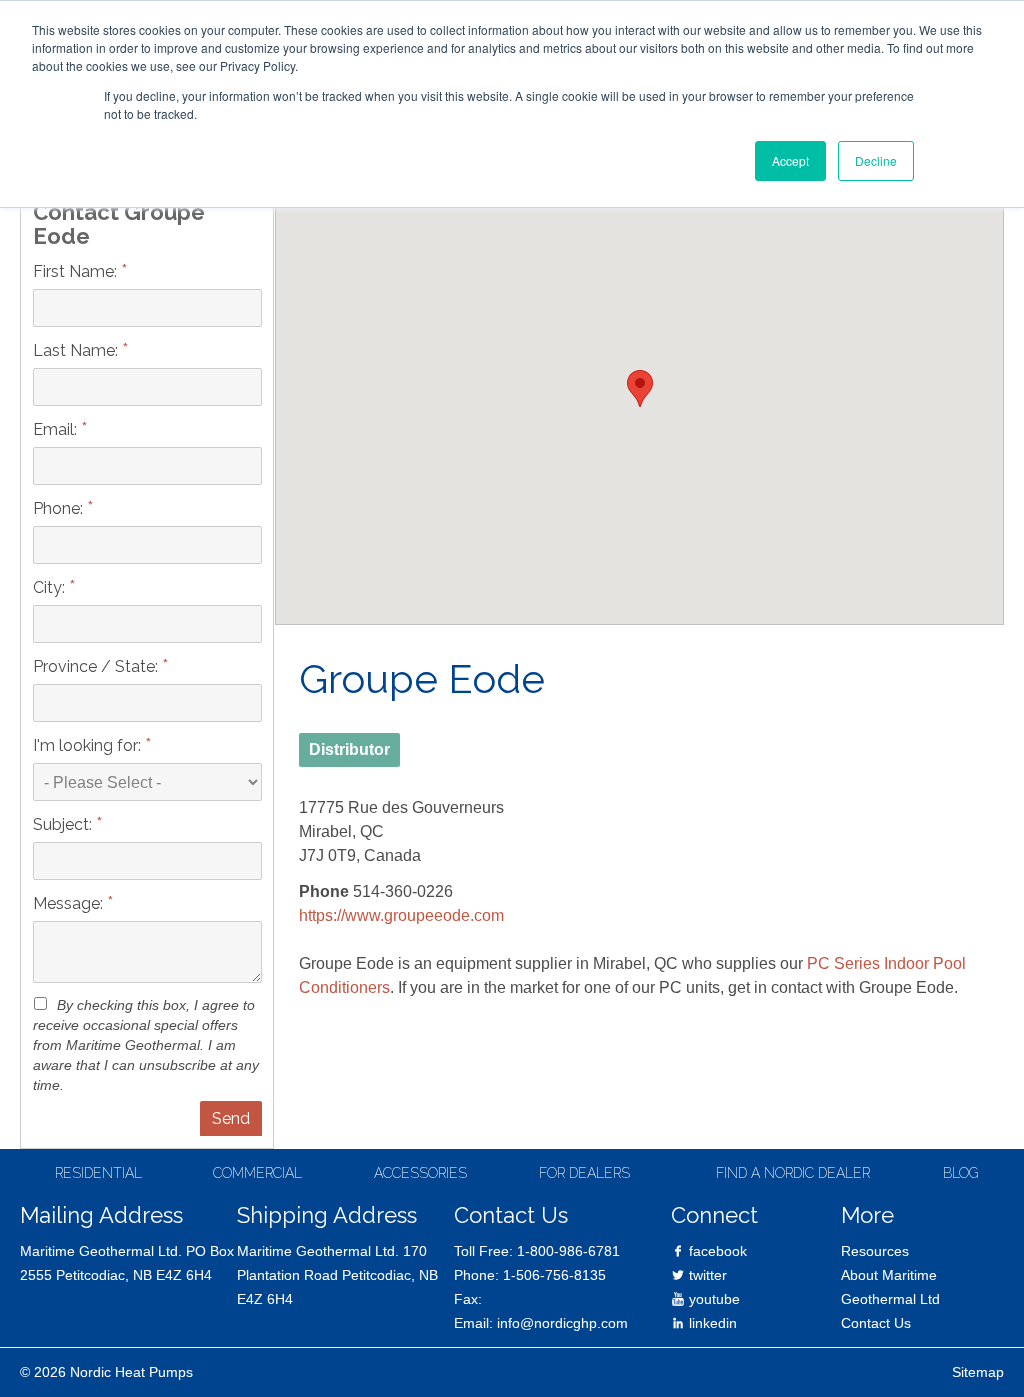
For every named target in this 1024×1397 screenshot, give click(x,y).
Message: (73, 902)
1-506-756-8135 (554, 1275)
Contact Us (876, 1323)
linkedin (711, 1323)
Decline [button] (876, 160)
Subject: (68, 823)
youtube (712, 1299)
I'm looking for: (92, 744)
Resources (875, 1251)
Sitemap (978, 1372)
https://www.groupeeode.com (401, 915)
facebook (716, 1251)
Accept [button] (790, 160)
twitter (706, 1275)
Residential (98, 1173)
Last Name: (81, 349)
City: (54, 586)
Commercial (257, 1173)
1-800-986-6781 (568, 1251)
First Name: (80, 270)
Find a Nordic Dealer (793, 1173)
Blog (961, 1173)
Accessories (420, 1173)
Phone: (63, 507)
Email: (60, 428)
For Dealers (584, 1173)
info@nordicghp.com (562, 1323)
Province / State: (101, 665)
